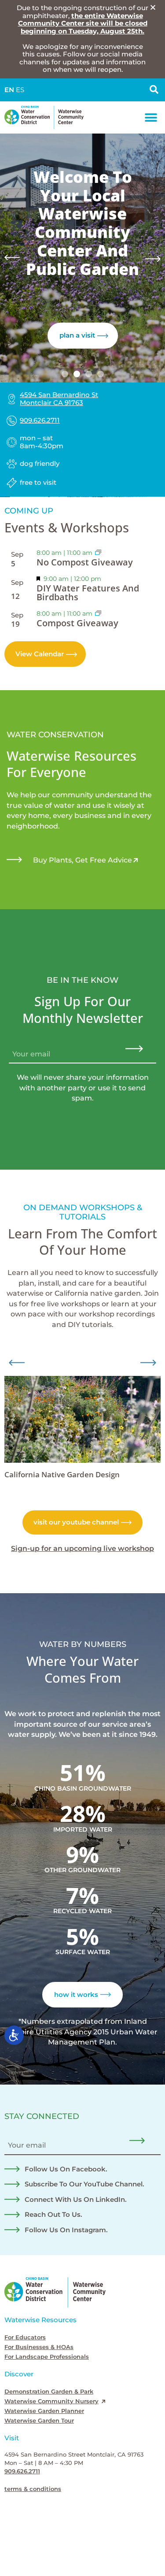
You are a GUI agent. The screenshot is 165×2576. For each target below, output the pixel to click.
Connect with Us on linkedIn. (76, 2200)
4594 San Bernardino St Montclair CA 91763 (59, 399)
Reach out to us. (53, 2215)
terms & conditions (33, 2489)
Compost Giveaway (77, 623)
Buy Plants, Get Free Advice (82, 860)
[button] (151, 117)
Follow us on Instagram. (66, 2230)
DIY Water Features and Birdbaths (88, 593)
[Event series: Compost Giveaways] (98, 553)
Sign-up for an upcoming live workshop (82, 1548)
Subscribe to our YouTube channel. (84, 2184)
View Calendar (40, 654)
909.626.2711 (40, 420)
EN (9, 90)
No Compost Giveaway (85, 562)
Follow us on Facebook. (66, 2169)
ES (20, 90)
